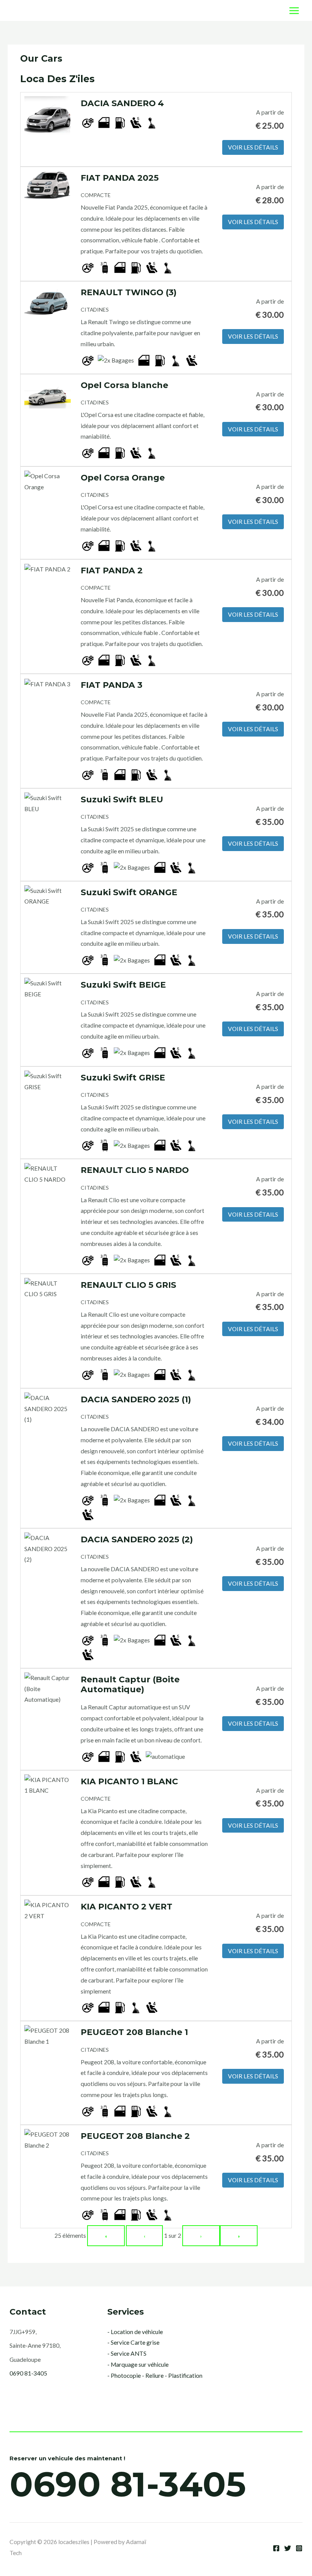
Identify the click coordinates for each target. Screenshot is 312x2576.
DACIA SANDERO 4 (122, 103)
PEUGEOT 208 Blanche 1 (134, 2032)
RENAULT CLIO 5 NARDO (135, 1170)
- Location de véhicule (135, 2332)
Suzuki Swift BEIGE (123, 985)
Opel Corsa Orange (123, 477)
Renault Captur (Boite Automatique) (130, 1684)
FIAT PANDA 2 (112, 570)
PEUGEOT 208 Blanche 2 (135, 2136)
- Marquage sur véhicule (138, 2364)
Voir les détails (253, 147)
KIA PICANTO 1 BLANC (129, 1781)
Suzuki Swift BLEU (122, 799)
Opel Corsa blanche (124, 385)
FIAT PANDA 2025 (120, 178)
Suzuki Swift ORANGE (129, 892)
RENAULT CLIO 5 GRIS (128, 1285)
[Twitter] (288, 2548)
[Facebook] (276, 2548)
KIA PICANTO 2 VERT (127, 1906)
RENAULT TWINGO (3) (129, 292)
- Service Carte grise (133, 2342)
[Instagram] (299, 2548)
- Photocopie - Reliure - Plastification (155, 2376)
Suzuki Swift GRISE (123, 1077)
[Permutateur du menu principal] (294, 10)
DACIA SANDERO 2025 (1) (136, 1399)
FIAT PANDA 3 (111, 685)
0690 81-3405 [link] (28, 2373)
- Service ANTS (127, 2353)
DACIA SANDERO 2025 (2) (137, 1539)
